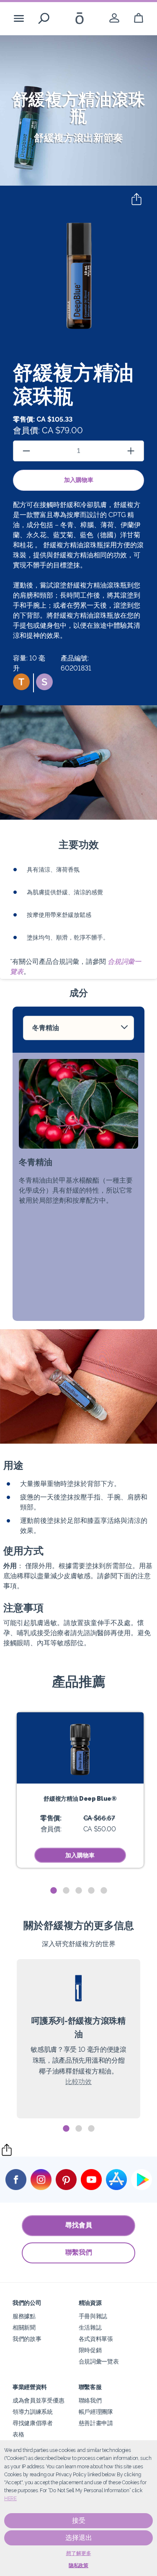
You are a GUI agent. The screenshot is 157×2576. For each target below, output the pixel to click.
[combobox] (78, 1028)
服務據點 (24, 2316)
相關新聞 (24, 2327)
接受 (79, 2520)
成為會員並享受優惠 (38, 2400)
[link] (114, 18)
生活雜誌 (90, 2327)
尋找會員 (79, 2225)
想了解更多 (79, 2553)
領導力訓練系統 (33, 2412)
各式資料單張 (96, 2339)
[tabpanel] (80, 1790)
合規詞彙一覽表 (99, 2361)
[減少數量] (26, 451)
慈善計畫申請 (96, 2423)
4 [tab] (91, 1891)
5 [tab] (104, 1891)
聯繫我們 (79, 2252)
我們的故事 (27, 2339)
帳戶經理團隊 (96, 2412)
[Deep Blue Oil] (80, 1748)
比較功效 (78, 2082)
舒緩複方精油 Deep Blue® (80, 1798)
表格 (18, 2434)
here (10, 2498)
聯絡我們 (90, 2400)
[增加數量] (131, 451)
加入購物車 (79, 480)
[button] (21, 682)
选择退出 (79, 2538)
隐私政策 (78, 2566)
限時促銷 (90, 2350)
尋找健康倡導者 (33, 2423)
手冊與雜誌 (93, 2316)
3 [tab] (79, 1891)
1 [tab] (54, 1891)
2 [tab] (66, 1891)
